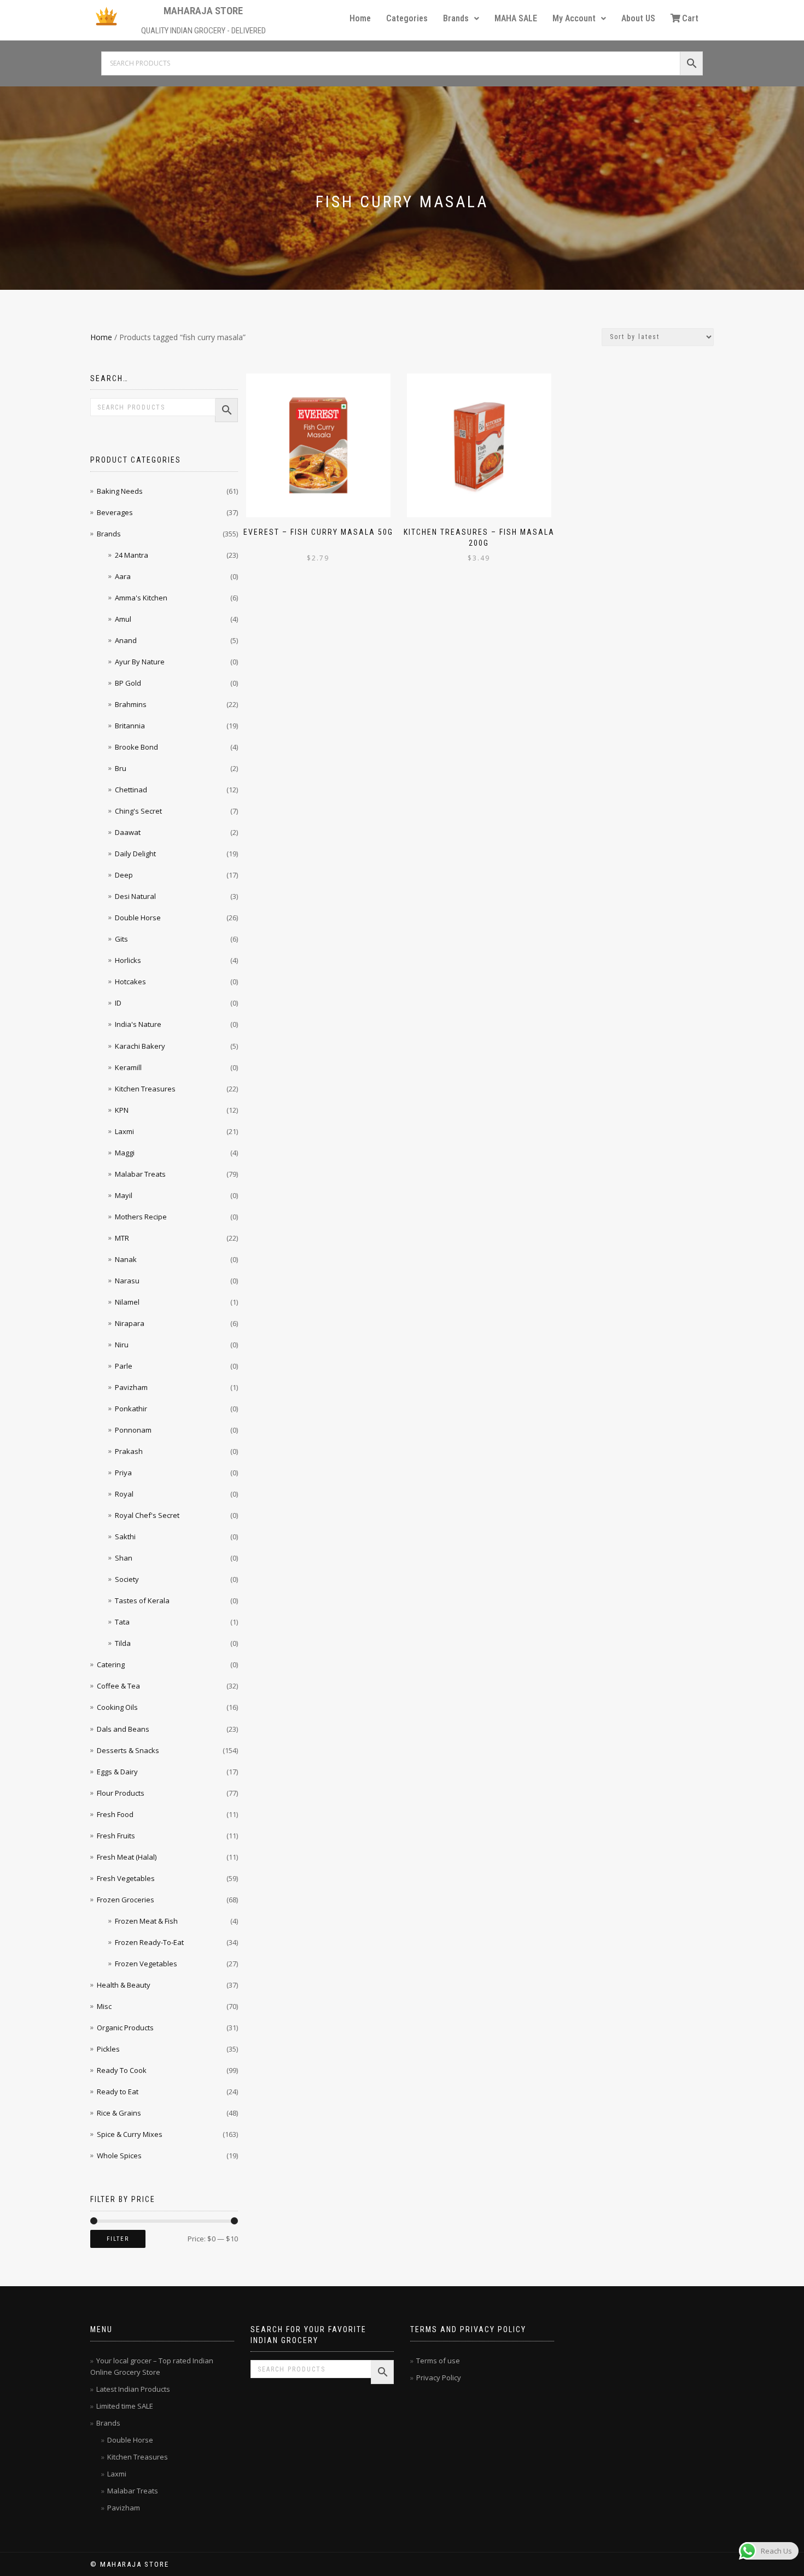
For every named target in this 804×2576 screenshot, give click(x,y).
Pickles (108, 2049)
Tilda (123, 1643)
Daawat (128, 832)
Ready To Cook (122, 2070)
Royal (124, 1494)
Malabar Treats (140, 1174)
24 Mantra (132, 555)
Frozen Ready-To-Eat (149, 1942)
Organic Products (125, 2028)
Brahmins (131, 704)
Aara (123, 576)
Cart (690, 18)
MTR (122, 1238)
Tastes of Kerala (142, 1600)
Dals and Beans (123, 1729)
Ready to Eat (118, 2092)
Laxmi (124, 1131)
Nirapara (130, 1323)
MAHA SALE (516, 18)
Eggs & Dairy (117, 1772)
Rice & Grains (119, 2113)
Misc (104, 2006)
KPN (122, 1110)
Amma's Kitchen (141, 598)
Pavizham (131, 1387)
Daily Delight (135, 854)
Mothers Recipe (141, 1217)
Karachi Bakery (140, 1046)
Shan (124, 1558)
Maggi (125, 1153)
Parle (124, 1366)
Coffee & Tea (118, 1686)
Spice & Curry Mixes (130, 2134)
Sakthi (125, 1537)
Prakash (129, 1451)
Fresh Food (115, 1814)
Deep (124, 875)
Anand (126, 640)
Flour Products (121, 1793)
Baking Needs (120, 491)
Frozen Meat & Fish (146, 1921)
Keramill (128, 1067)
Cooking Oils (117, 1707)
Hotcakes (130, 982)
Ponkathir (131, 1409)
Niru (122, 1345)
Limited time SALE (125, 2406)
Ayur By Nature (140, 662)
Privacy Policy (439, 2378)
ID (118, 1003)
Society (127, 1579)
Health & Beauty (124, 1985)
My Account (574, 18)
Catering (111, 1664)
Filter (118, 2239)
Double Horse (138, 918)
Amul (123, 619)
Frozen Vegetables (146, 1964)
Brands (456, 18)
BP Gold (128, 683)
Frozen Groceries (126, 1900)
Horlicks (128, 960)
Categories (407, 18)
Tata (122, 1622)
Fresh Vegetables (126, 1878)
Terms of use (438, 2361)
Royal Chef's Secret (147, 1515)
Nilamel (127, 1302)
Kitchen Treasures (145, 1089)
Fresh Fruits (116, 1836)
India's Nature (138, 1024)
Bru (121, 768)
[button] (461, 19)
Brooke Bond (136, 747)
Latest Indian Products (133, 2389)
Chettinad (131, 790)
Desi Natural (135, 896)
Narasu (127, 1281)
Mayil (124, 1195)
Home (360, 18)
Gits (121, 939)
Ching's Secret (138, 811)
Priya (123, 1473)
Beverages (115, 512)
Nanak (126, 1259)
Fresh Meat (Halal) (127, 1857)
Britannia (130, 726)
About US (638, 18)
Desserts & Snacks (128, 1750)
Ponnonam (133, 1430)
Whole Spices (119, 2156)
